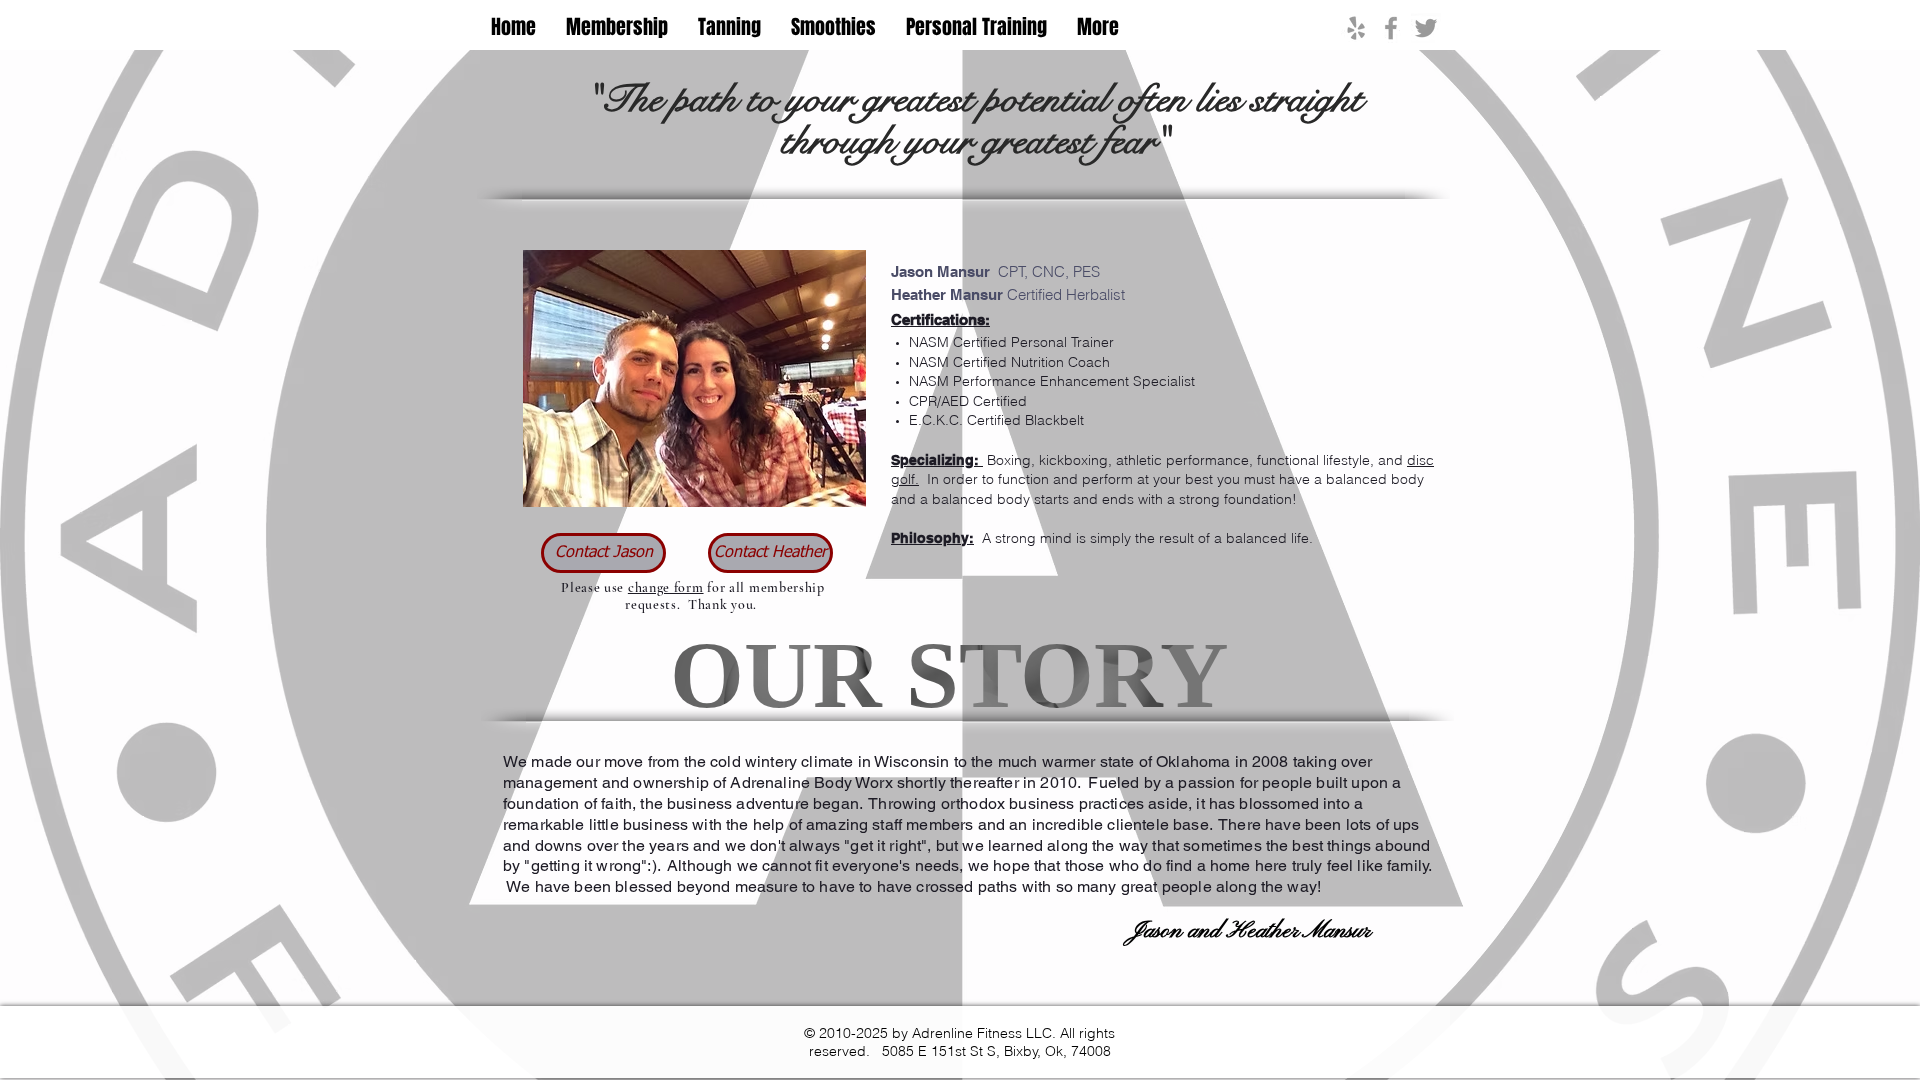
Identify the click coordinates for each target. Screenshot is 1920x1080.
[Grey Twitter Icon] (1426, 28)
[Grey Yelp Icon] (1356, 28)
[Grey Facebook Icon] (1391, 28)
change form (666, 587)
